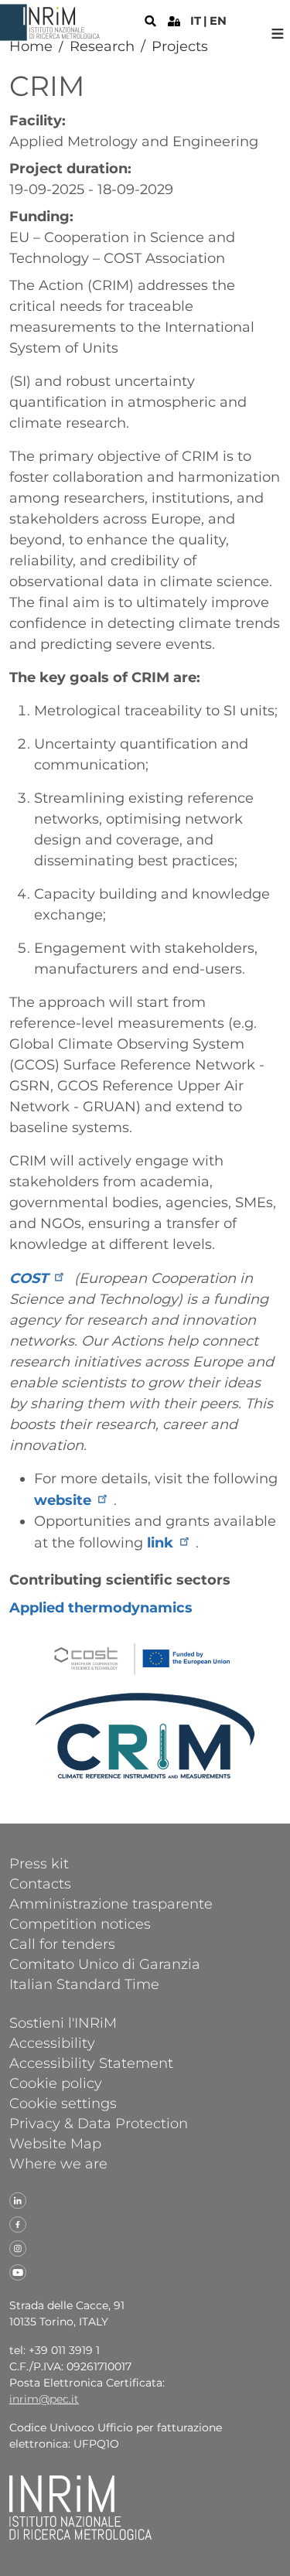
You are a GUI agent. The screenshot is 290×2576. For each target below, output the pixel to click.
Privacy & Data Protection (99, 2123)
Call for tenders (62, 1943)
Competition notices (80, 1923)
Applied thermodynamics (101, 1608)
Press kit (39, 1863)
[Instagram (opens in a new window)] (18, 2247)
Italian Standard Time (84, 1984)
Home (31, 46)
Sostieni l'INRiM (63, 2022)
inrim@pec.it (44, 2399)
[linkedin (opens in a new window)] (18, 2199)
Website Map (55, 2143)
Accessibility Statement (91, 2063)
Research (102, 46)
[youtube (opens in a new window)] (18, 2271)
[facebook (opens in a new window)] (18, 2223)
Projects (180, 46)
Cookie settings (63, 2103)
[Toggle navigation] (278, 34)
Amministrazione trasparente (111, 1903)
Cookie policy (56, 2083)
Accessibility (52, 2042)
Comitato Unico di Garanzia (105, 1964)
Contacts (40, 1883)
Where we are (58, 2163)
